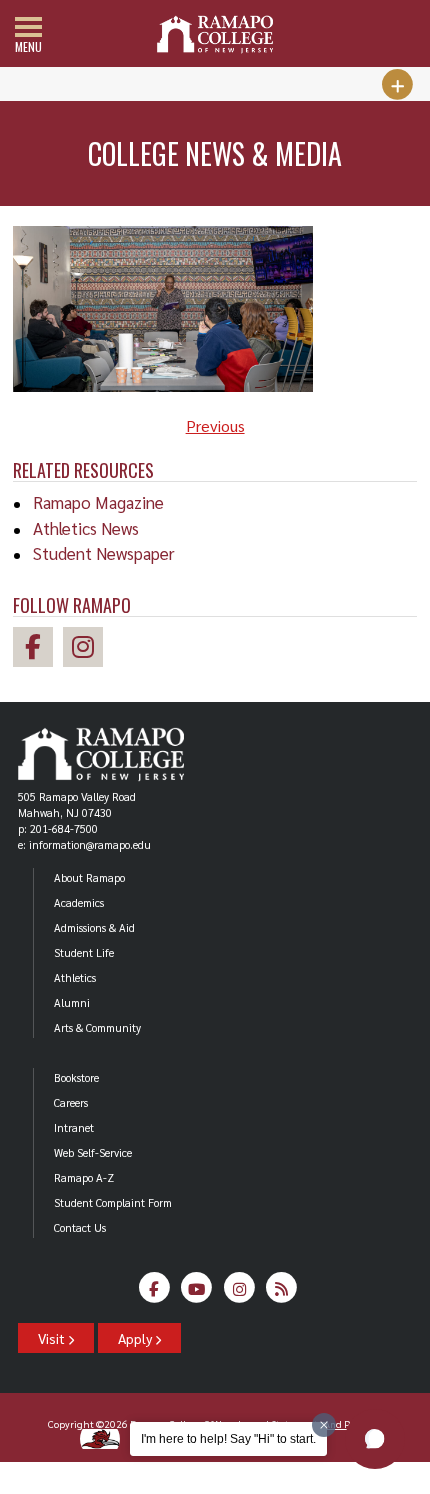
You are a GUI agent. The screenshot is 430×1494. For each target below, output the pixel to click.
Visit (53, 1338)
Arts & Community (97, 1027)
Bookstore (76, 1077)
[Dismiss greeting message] (324, 1425)
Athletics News (86, 528)
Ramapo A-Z (84, 1177)
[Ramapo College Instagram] (88, 649)
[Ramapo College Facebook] (38, 649)
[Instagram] (239, 1292)
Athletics (75, 977)
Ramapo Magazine (98, 502)
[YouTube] (197, 1292)
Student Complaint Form (113, 1202)
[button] (375, 1439)
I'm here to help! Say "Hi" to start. (228, 1439)
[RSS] (282, 1292)
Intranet (74, 1127)
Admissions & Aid (94, 927)
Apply (136, 1338)
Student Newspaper (104, 553)
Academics (79, 902)
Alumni (72, 1002)
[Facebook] (154, 1292)
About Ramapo (89, 877)
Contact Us (80, 1227)
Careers (71, 1102)
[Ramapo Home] (215, 34)
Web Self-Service (93, 1152)
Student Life (84, 952)
